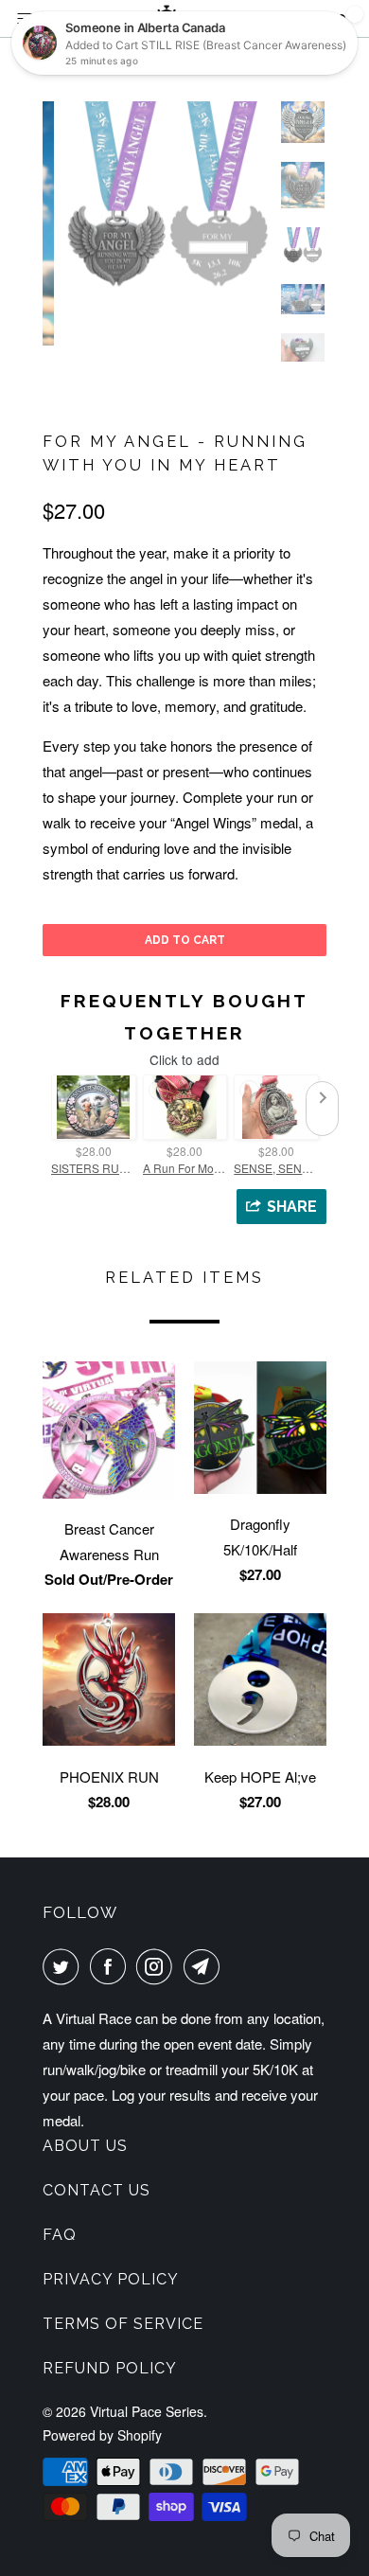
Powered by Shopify (102, 2435)
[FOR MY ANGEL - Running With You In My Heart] (156, 200)
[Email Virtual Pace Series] (205, 1966)
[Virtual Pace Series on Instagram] (158, 1966)
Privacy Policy (111, 2279)
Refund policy (110, 2368)
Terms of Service (123, 2324)
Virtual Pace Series (147, 2411)
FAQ (60, 2235)
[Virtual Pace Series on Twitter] (64, 1966)
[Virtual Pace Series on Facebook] (112, 1966)
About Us (85, 2146)
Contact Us (97, 2190)
